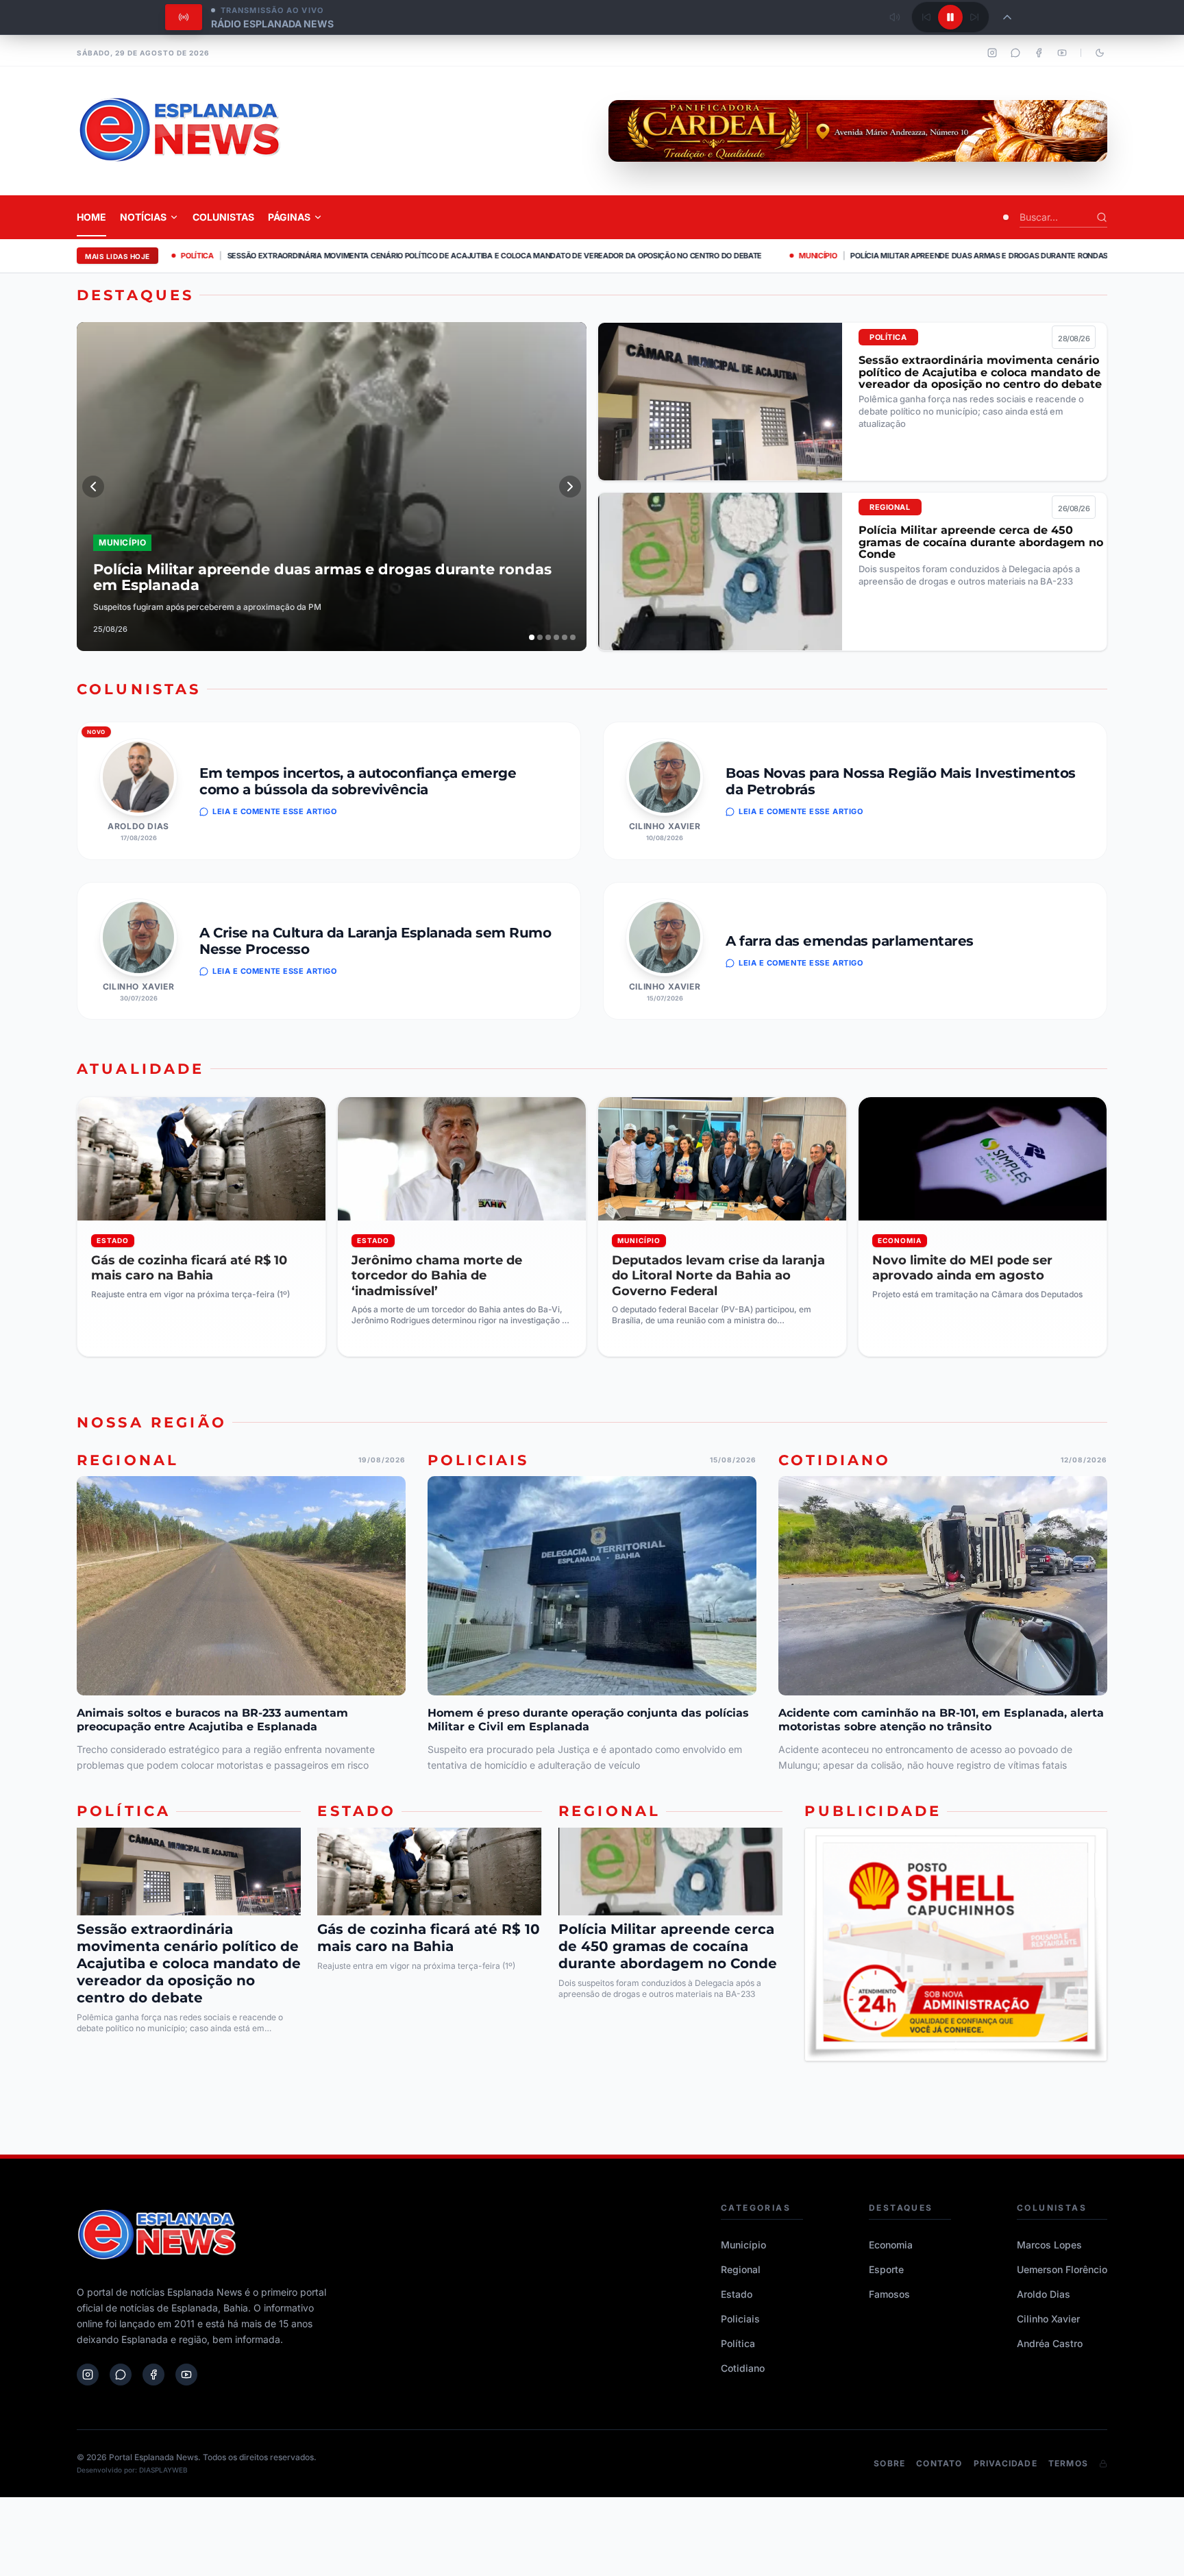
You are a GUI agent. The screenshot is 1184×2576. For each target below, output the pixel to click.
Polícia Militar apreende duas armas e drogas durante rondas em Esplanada (880, 256)
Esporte (886, 2269)
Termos (1068, 2463)
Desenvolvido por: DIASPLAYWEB (132, 2470)
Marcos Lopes (1049, 2245)
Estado (737, 2294)
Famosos (889, 2294)
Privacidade (1006, 2463)
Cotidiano (743, 2368)
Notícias (143, 217)
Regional (741, 2269)
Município (743, 2245)
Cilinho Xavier (665, 826)
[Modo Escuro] (1100, 53)
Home (91, 217)
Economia (891, 2245)
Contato (939, 2463)
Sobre (889, 2463)
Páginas (289, 217)
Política (738, 2343)
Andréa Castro (1050, 2343)
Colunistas (223, 217)
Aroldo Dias (138, 826)
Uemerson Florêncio (1062, 2269)
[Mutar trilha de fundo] (895, 17)
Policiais (740, 2319)
